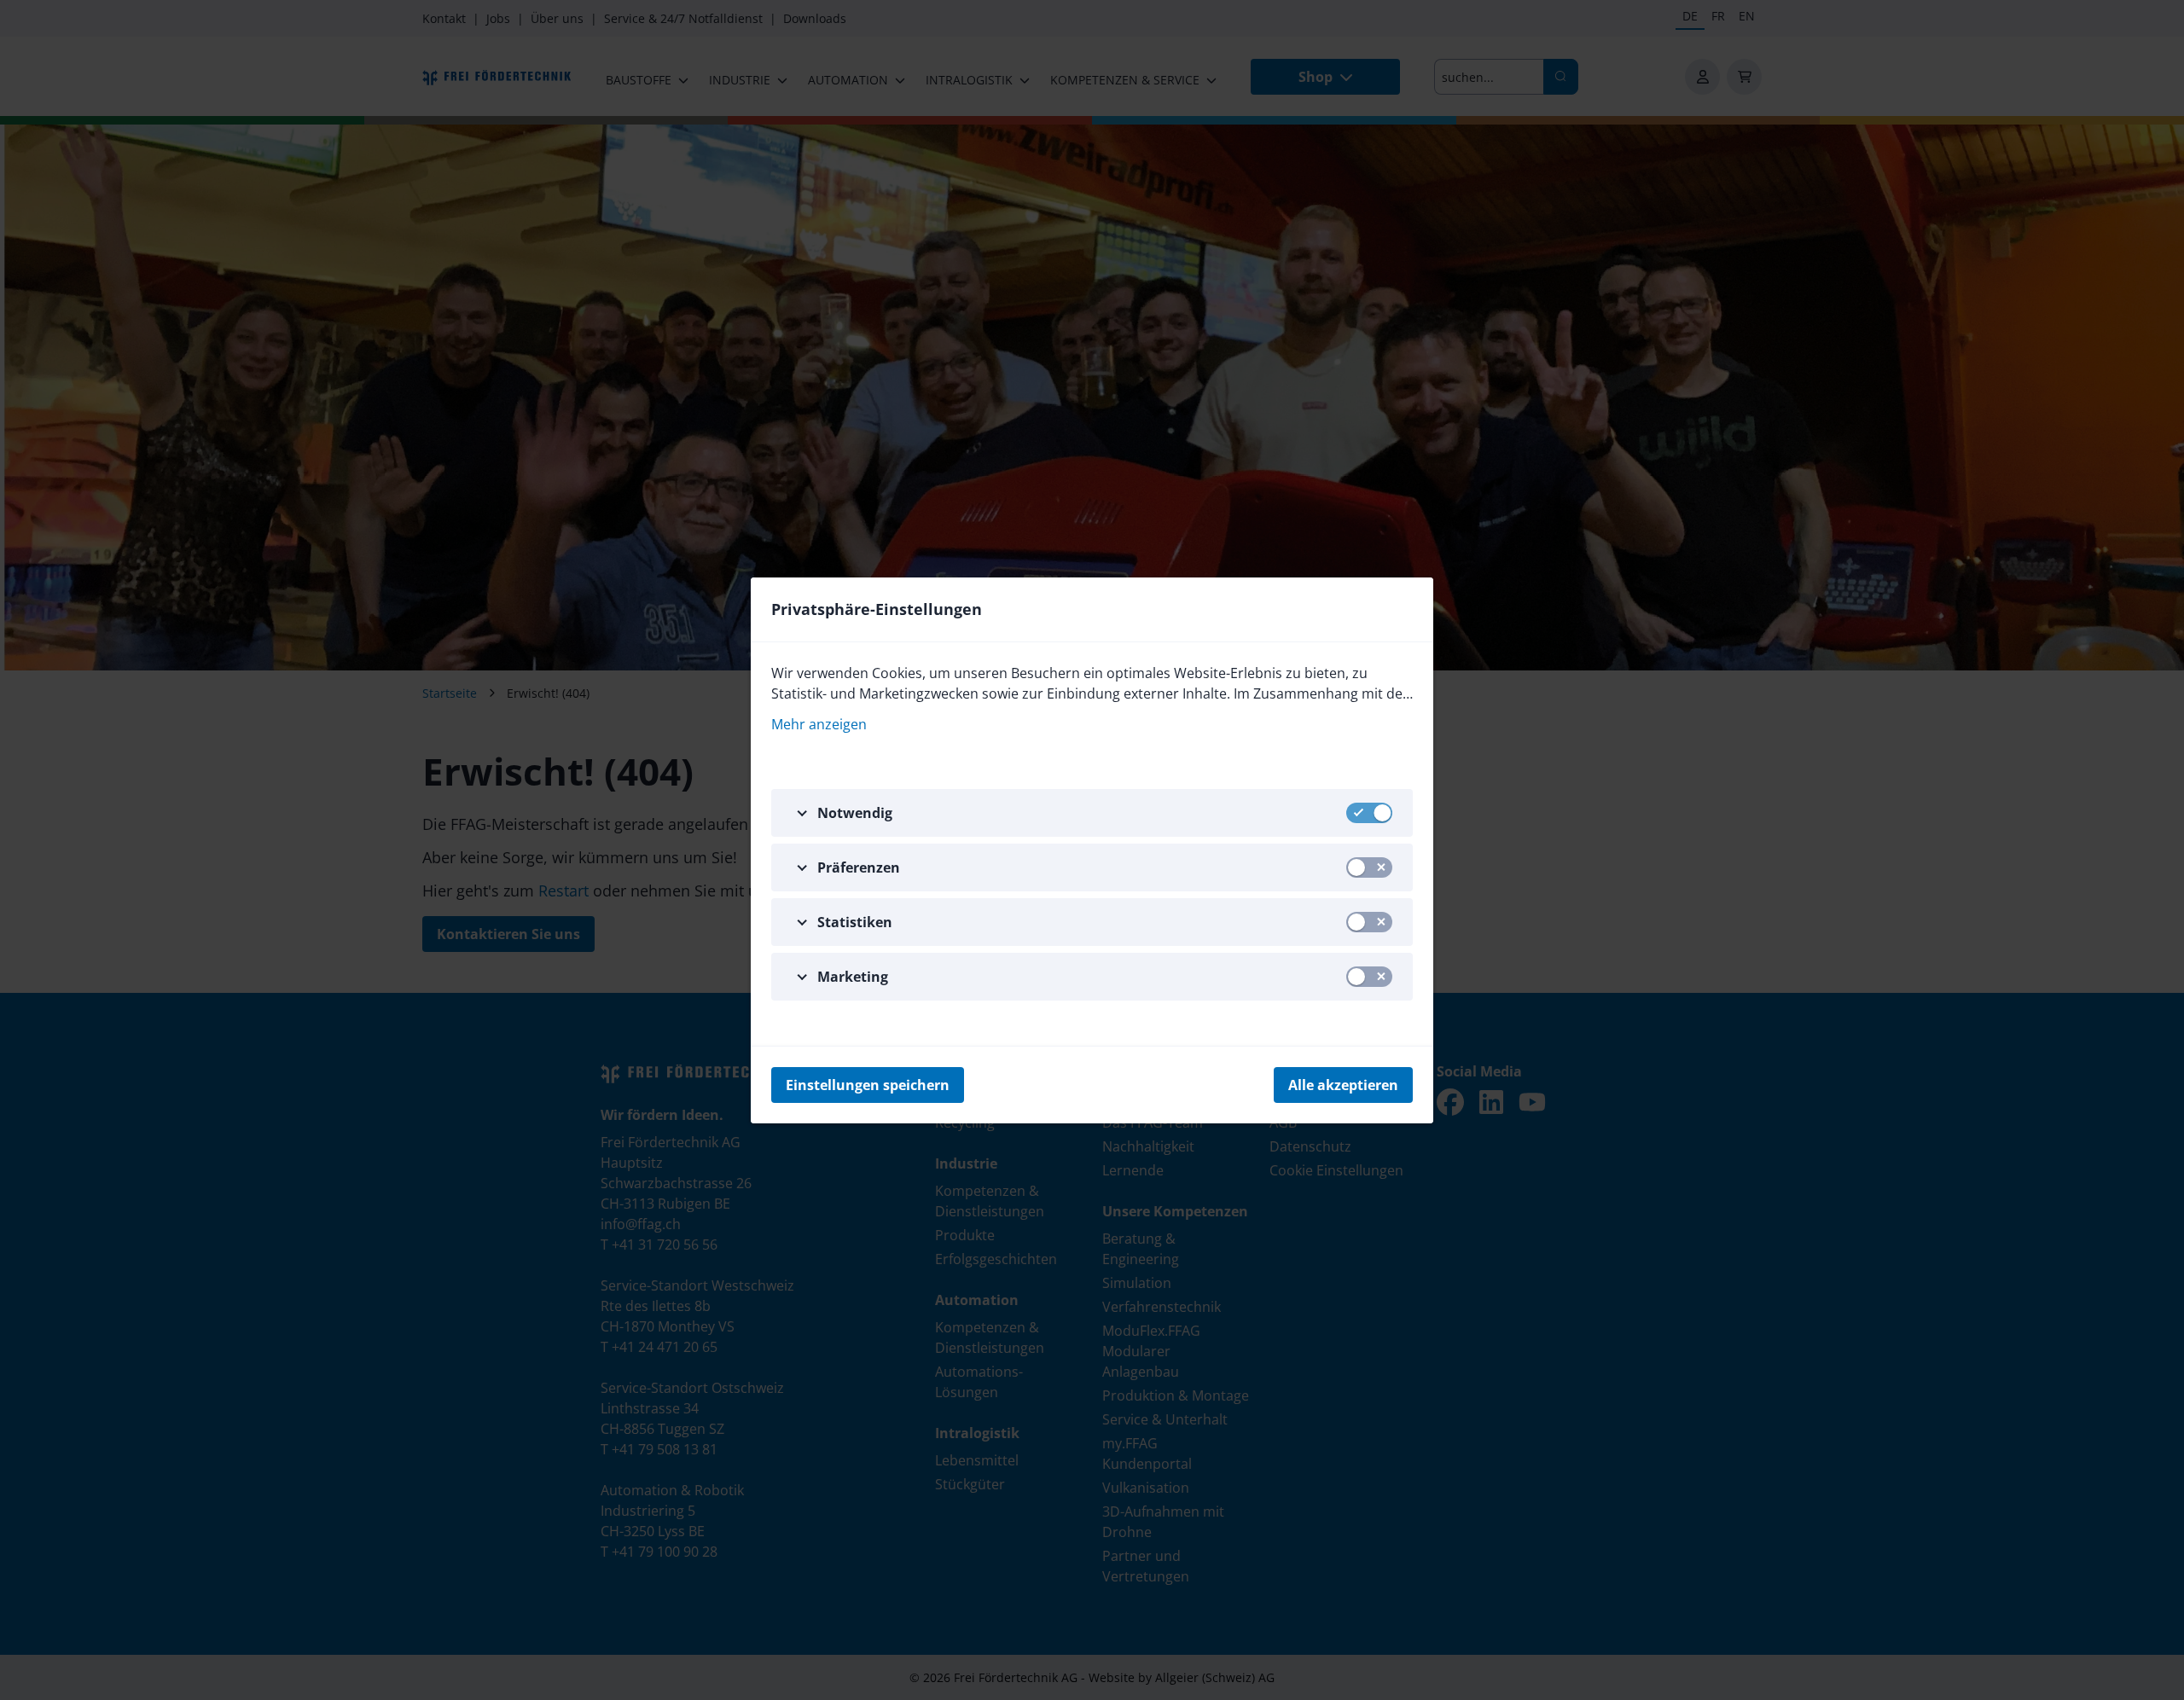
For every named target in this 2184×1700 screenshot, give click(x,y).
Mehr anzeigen (819, 724)
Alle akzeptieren (1343, 1085)
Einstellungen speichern (868, 1085)
